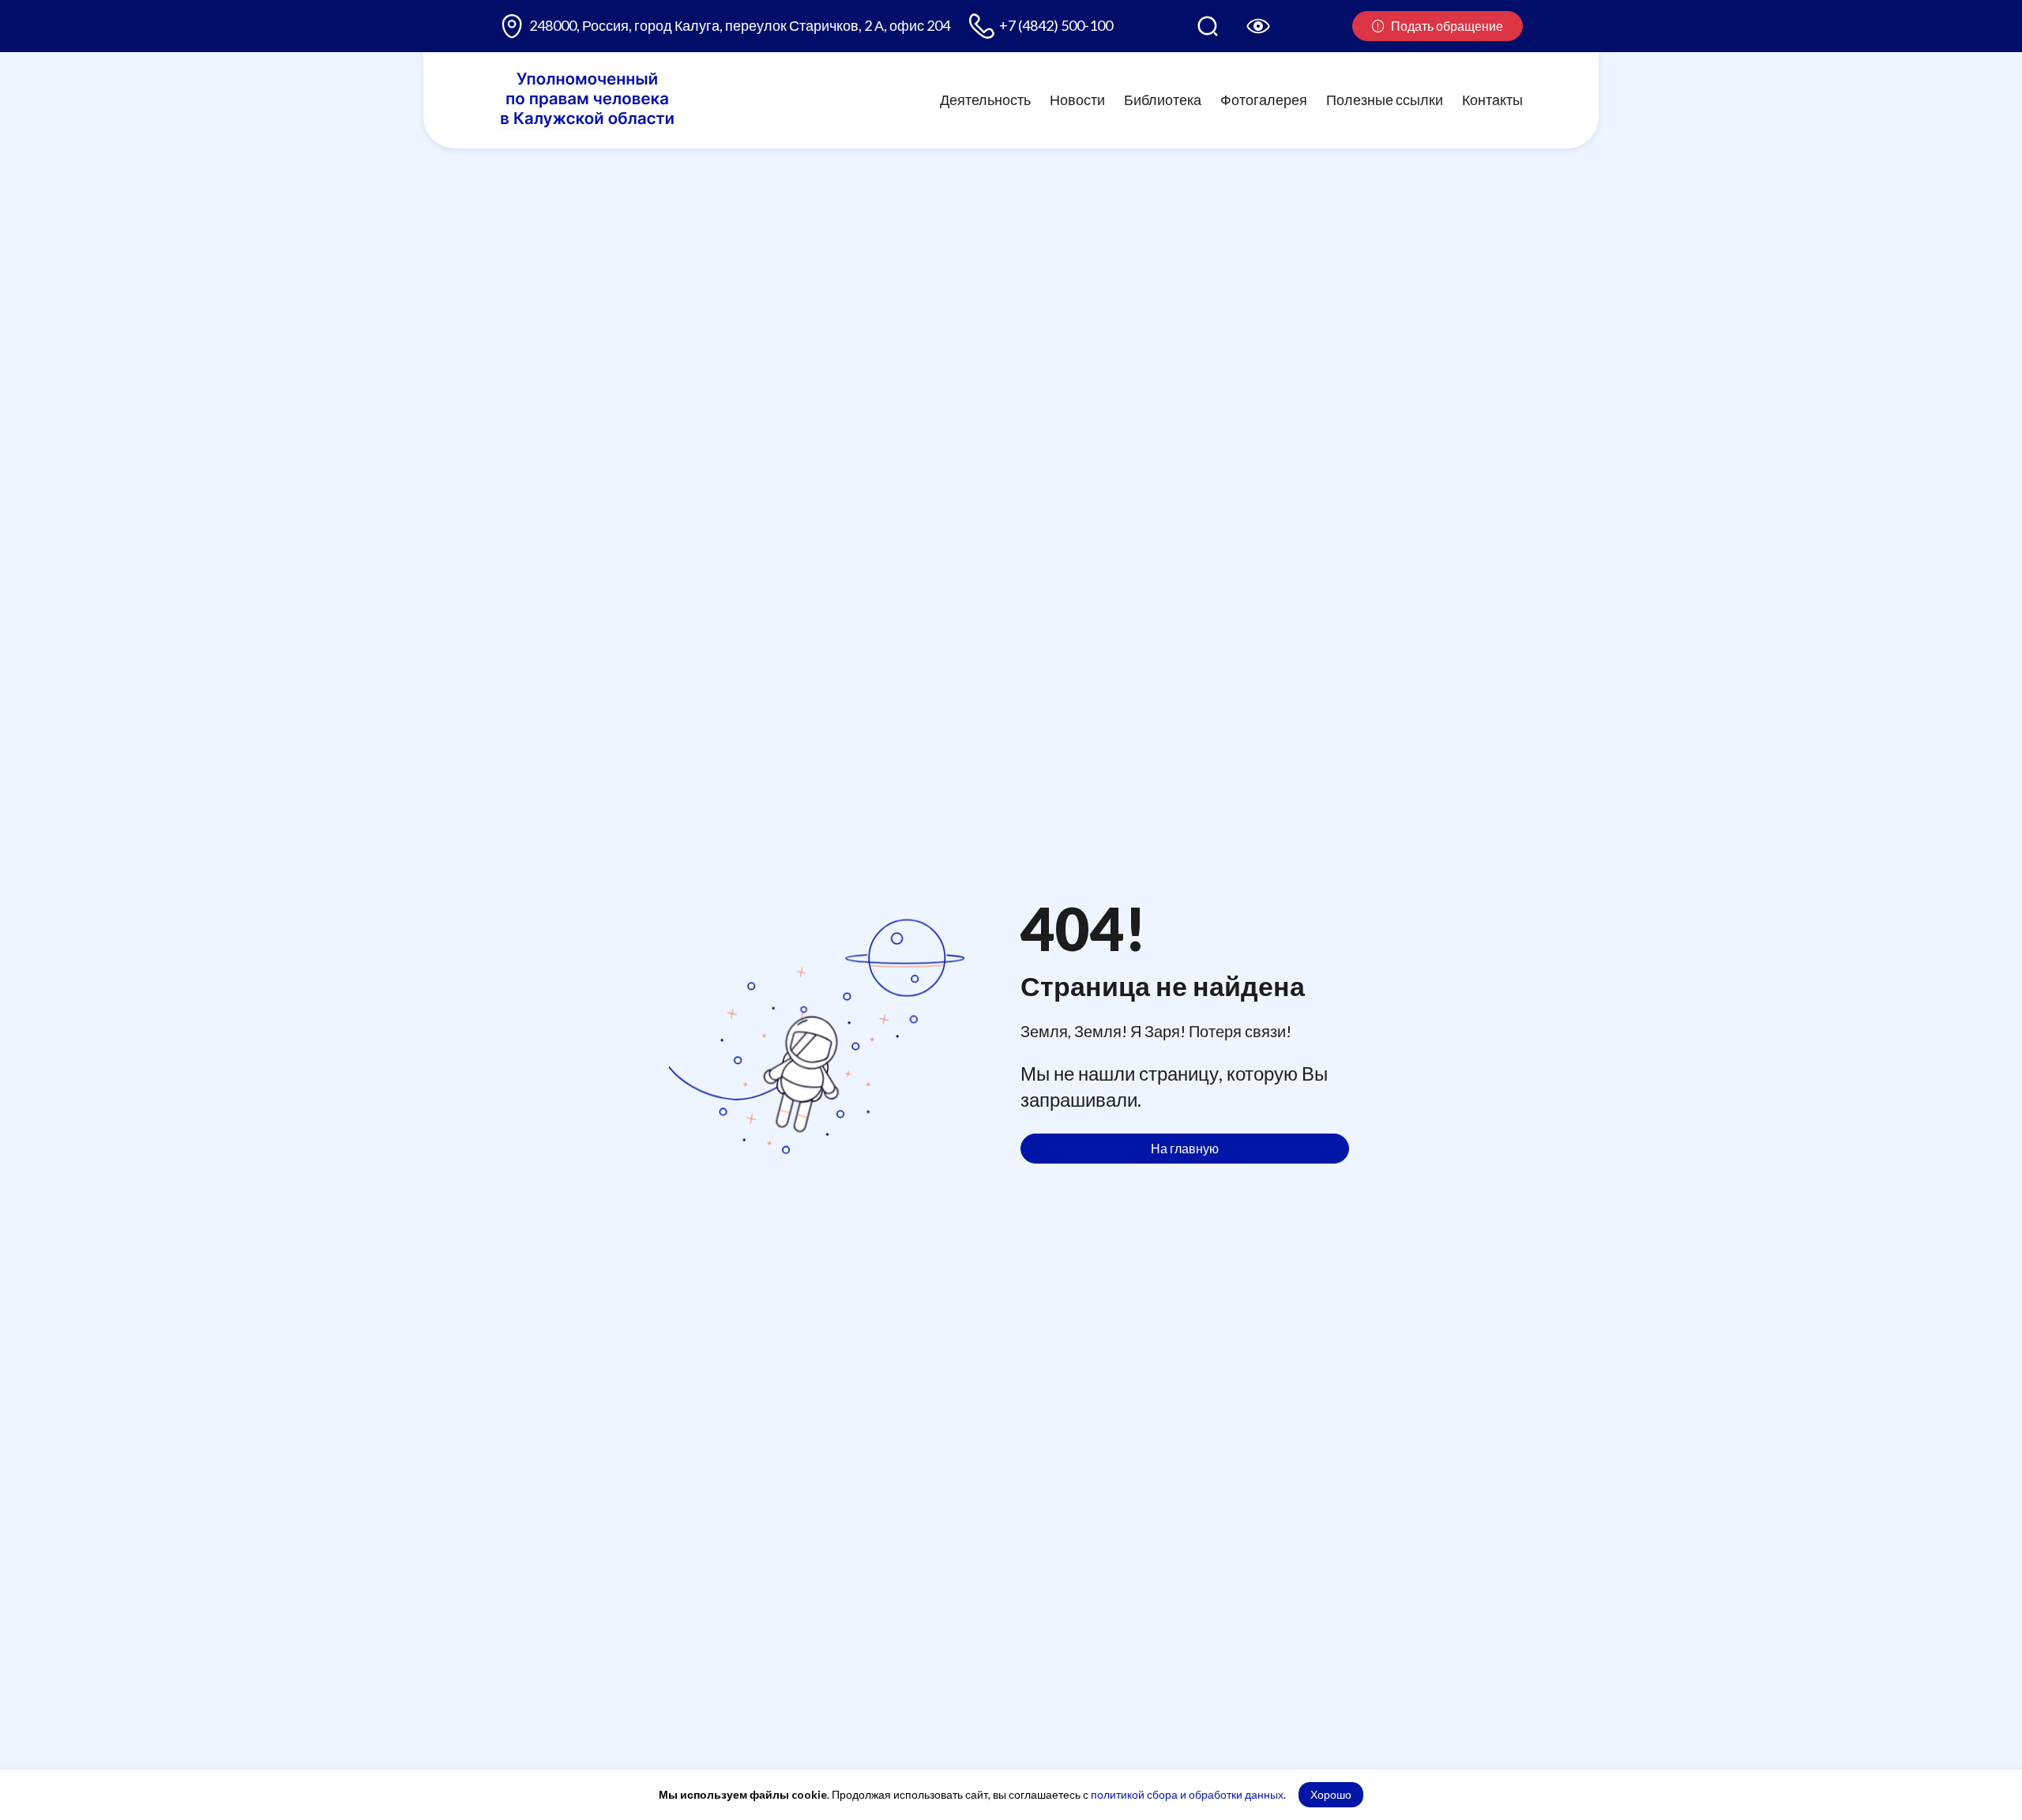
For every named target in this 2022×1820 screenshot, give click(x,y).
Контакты (1492, 100)
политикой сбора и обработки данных (1187, 1794)
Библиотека (1163, 100)
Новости (1077, 100)
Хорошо (1331, 1794)
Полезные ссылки (1385, 100)
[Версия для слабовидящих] (1258, 26)
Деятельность (985, 100)
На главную (1185, 1148)
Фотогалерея (1264, 100)
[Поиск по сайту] (1208, 26)
